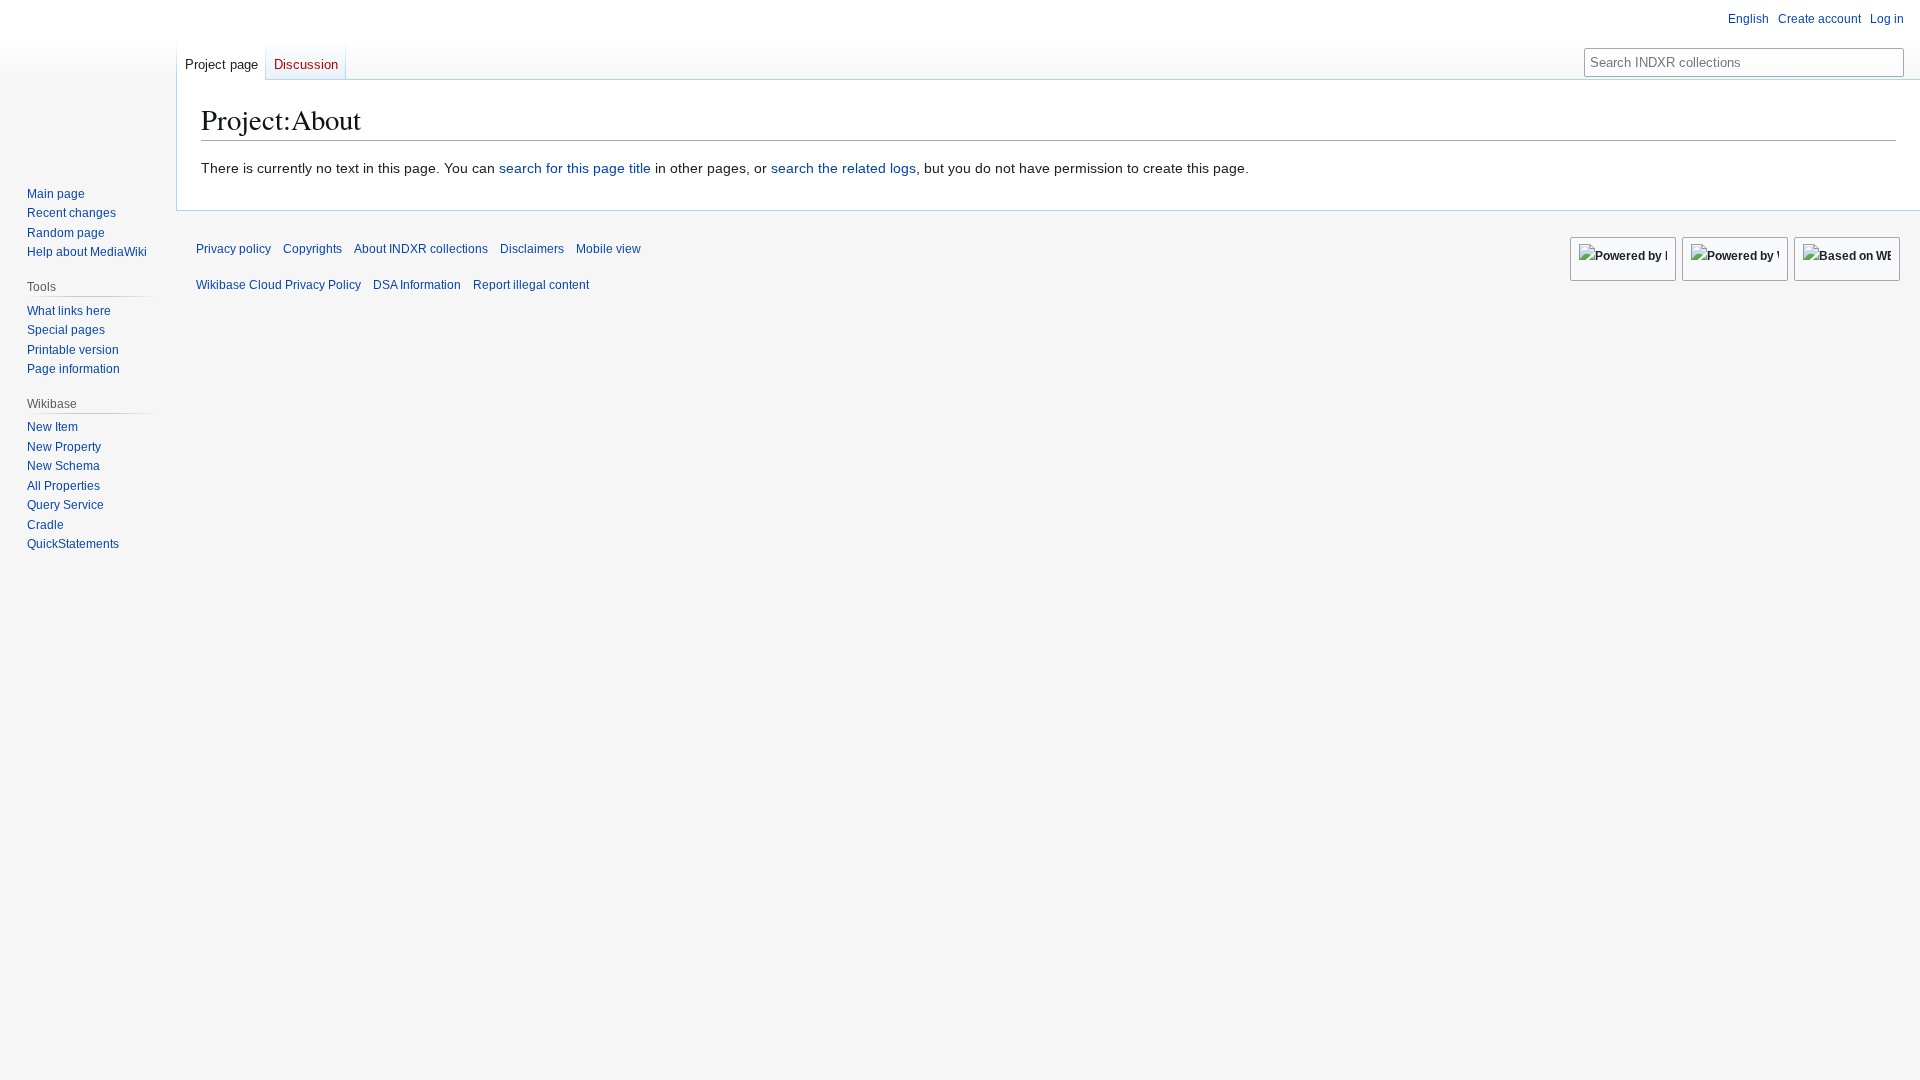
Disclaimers (532, 249)
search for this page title (575, 168)
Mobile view (608, 249)
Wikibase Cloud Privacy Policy (278, 285)
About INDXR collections (421, 249)
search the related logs (843, 168)
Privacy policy (233, 249)
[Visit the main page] (88, 80)
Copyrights (312, 249)
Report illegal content (531, 285)
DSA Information (417, 285)
